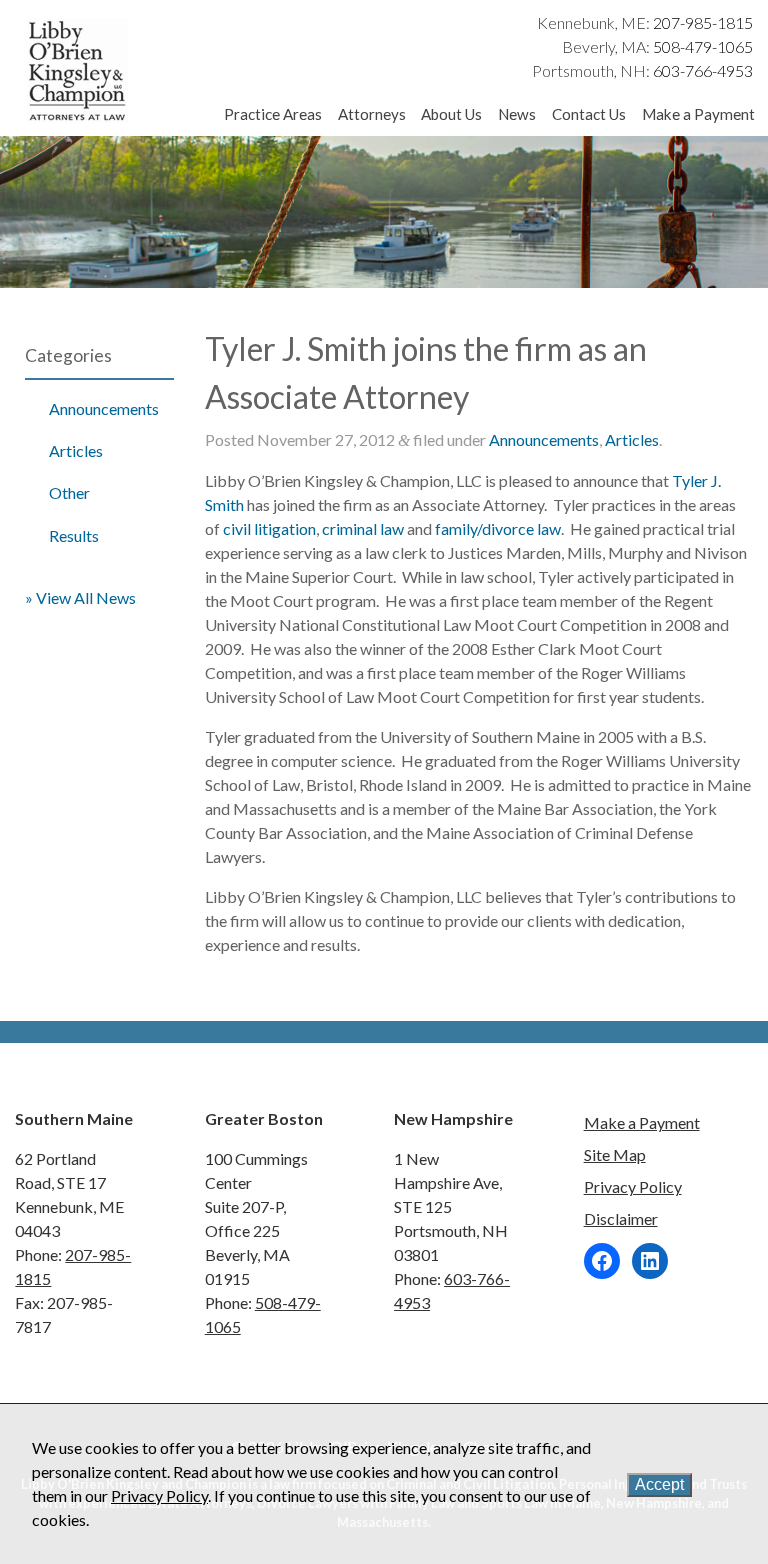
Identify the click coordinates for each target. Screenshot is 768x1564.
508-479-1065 (703, 46)
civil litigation (269, 528)
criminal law (363, 528)
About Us (451, 114)
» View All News (80, 597)
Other (69, 492)
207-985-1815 (703, 22)
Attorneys (372, 114)
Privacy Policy (633, 1186)
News (517, 114)
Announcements (104, 408)
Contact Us (589, 114)
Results (74, 535)
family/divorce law (498, 528)
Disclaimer (621, 1218)
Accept (659, 1484)
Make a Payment (698, 114)
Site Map (615, 1154)
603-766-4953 (703, 70)
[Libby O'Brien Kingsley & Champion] (77, 117)
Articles (76, 450)
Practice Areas (273, 114)
